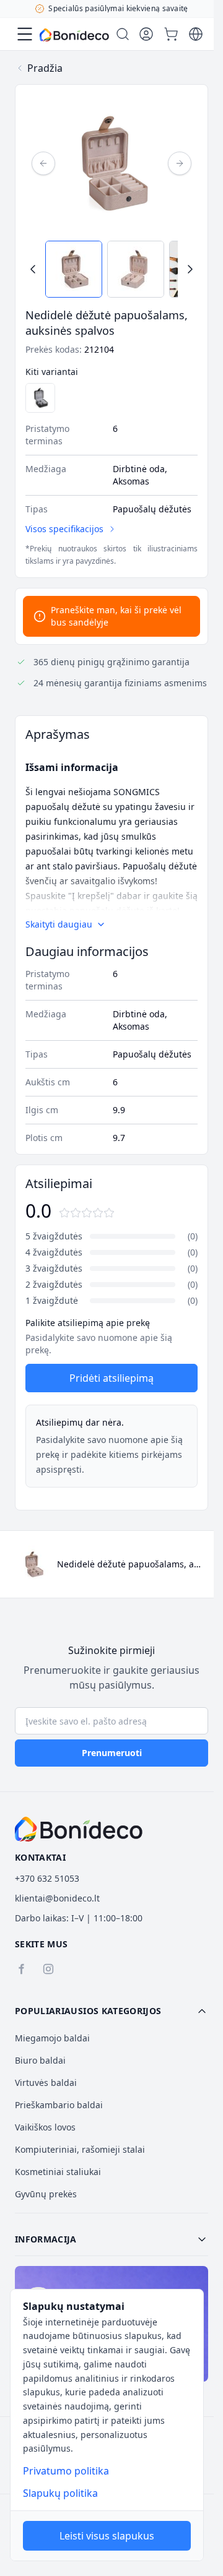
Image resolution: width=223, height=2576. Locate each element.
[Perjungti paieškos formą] (123, 34)
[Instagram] (48, 1969)
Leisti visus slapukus (107, 2536)
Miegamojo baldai (52, 2038)
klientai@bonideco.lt (57, 1898)
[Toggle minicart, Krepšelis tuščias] (171, 34)
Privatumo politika (66, 2471)
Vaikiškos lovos (45, 2127)
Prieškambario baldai (59, 2105)
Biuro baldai (40, 2060)
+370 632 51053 (47, 1878)
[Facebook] (21, 1969)
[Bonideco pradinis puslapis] (79, 1829)
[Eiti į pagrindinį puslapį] (74, 35)
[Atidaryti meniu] (25, 34)
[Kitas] (180, 163)
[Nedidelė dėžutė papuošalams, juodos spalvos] (40, 398)
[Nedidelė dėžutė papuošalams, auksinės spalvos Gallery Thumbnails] (111, 269)
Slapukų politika (60, 2493)
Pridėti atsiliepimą (111, 1378)
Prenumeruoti (112, 1753)
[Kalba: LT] (196, 34)
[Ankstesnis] (43, 163)
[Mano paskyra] (146, 34)
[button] (111, 2011)
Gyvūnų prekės (46, 2194)
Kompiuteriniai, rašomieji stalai (80, 2149)
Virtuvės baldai (46, 2083)
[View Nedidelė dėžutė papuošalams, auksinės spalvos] (74, 269)
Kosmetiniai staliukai (58, 2172)
